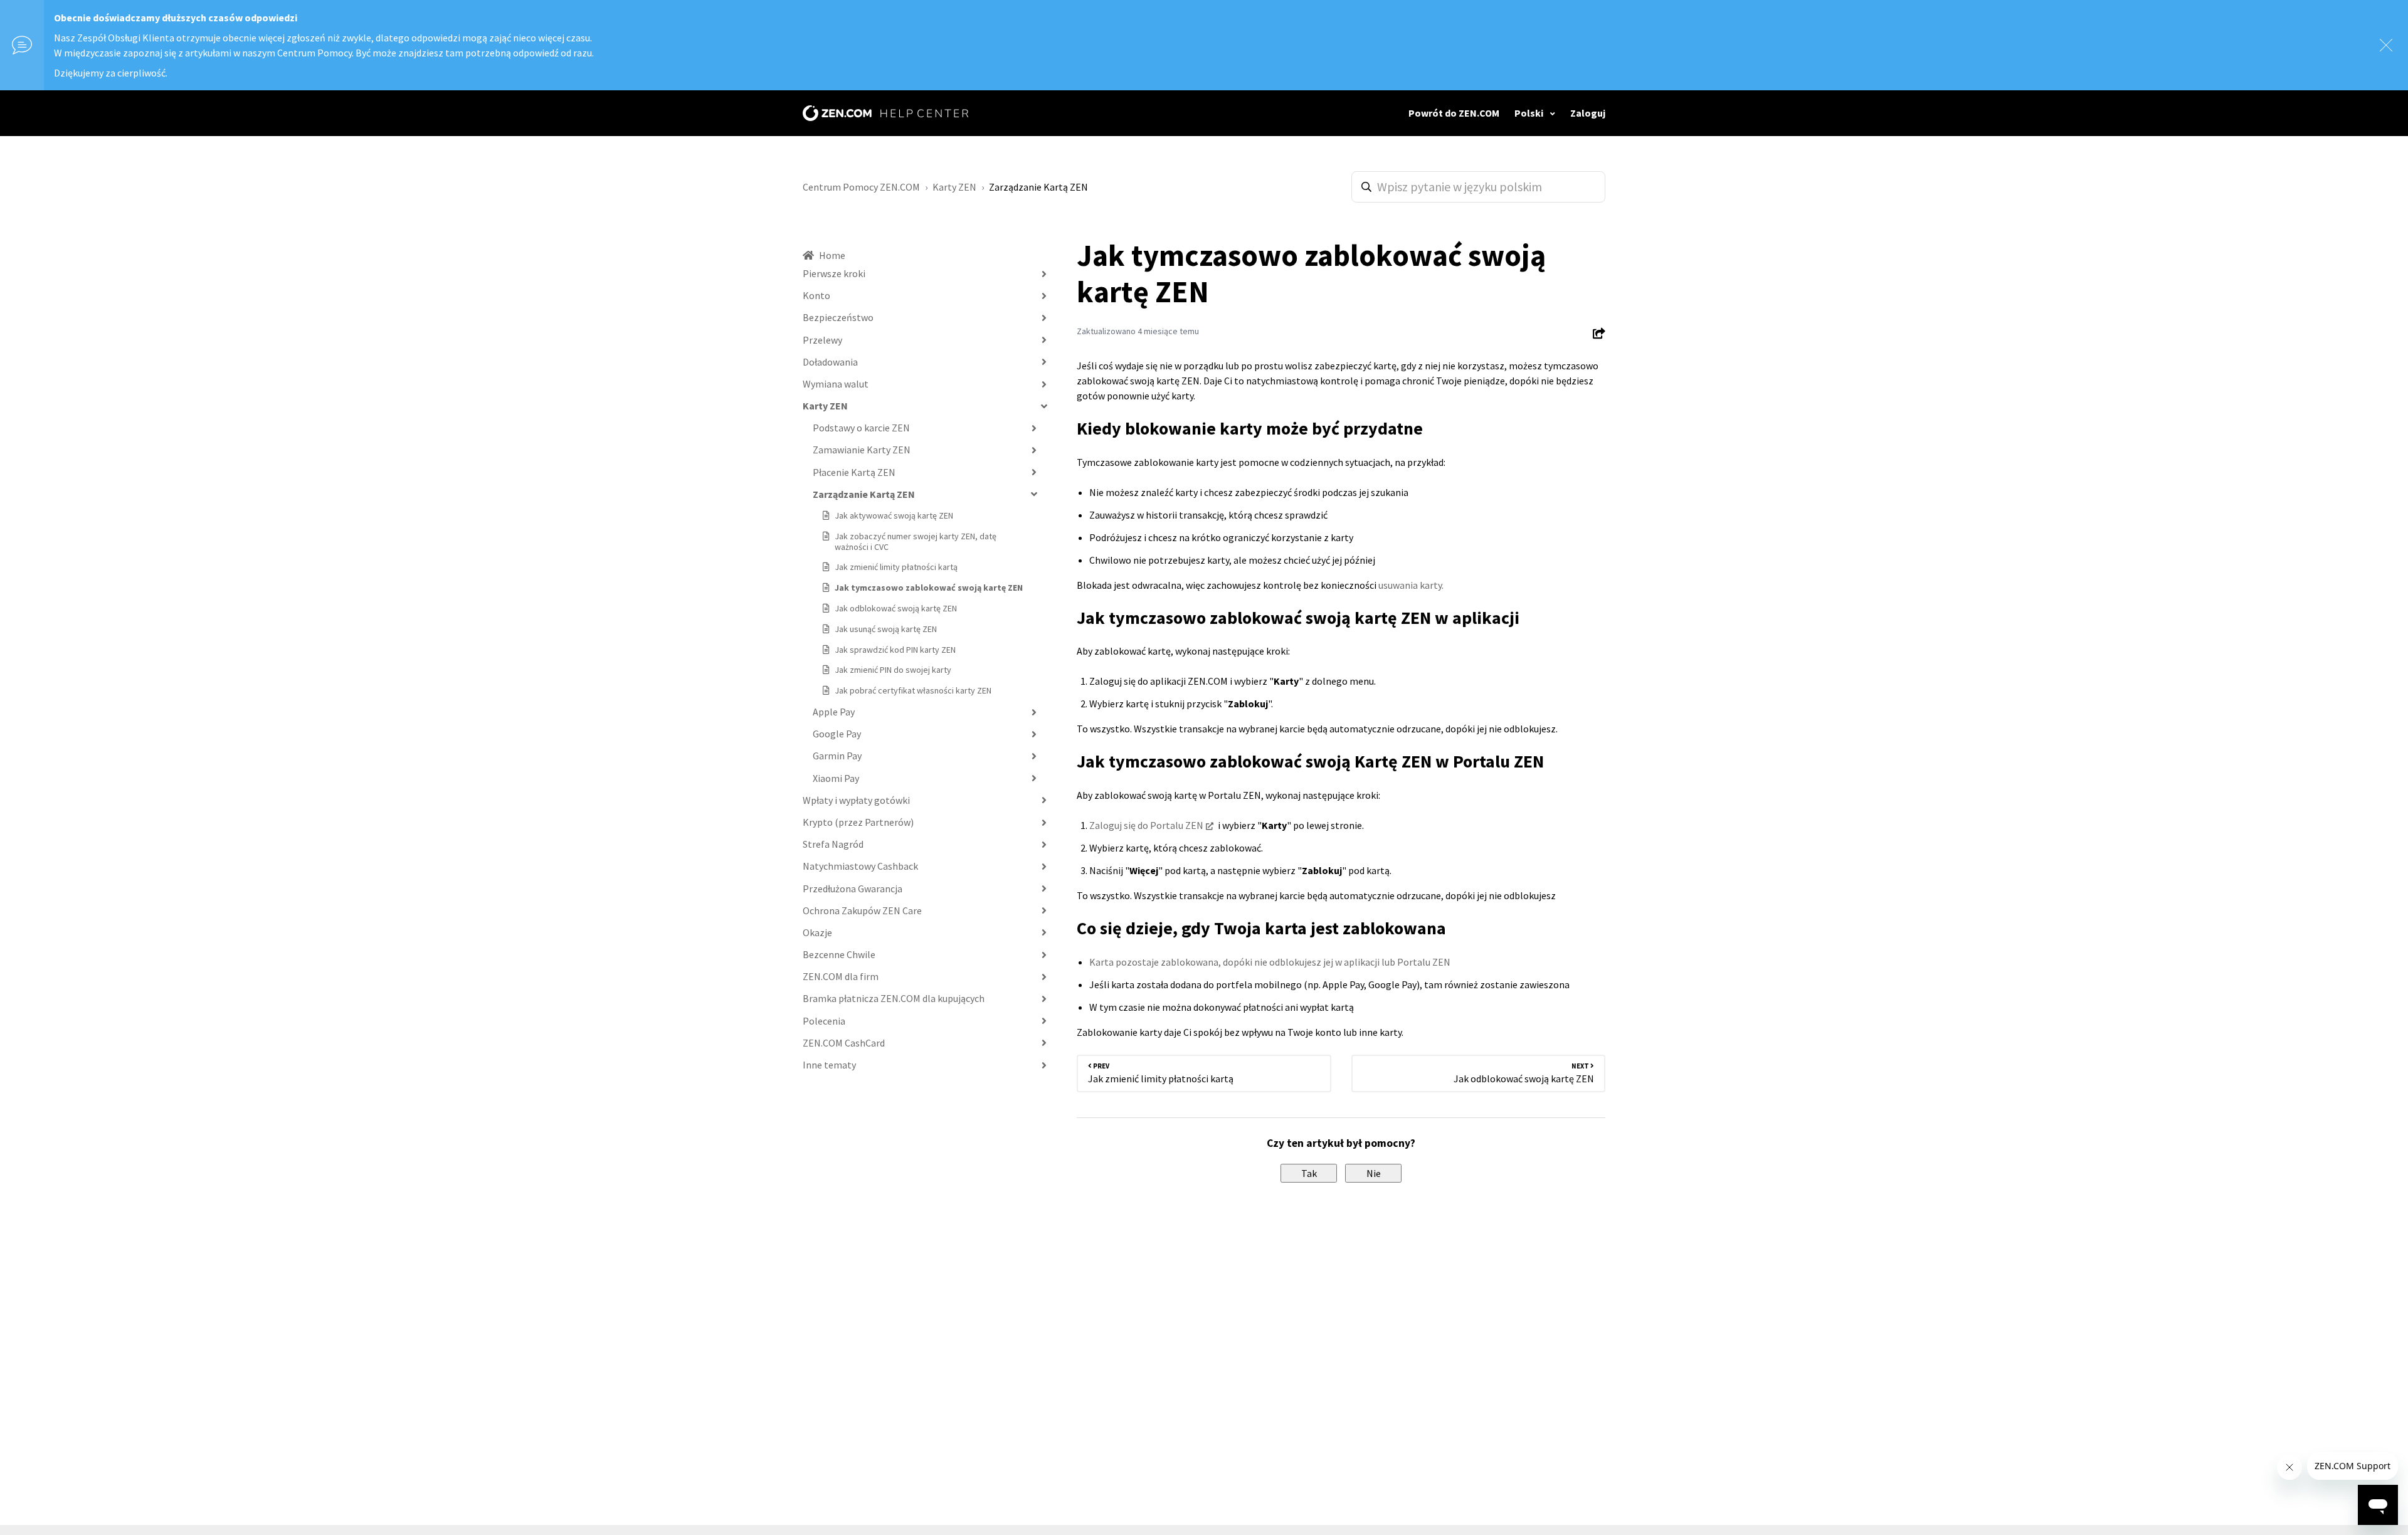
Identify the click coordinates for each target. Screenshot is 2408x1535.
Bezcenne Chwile (839, 954)
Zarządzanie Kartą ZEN (1038, 187)
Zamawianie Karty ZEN (862, 450)
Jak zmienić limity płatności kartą (896, 567)
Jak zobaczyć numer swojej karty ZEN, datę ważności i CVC (916, 541)
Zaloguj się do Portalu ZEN (1146, 825)
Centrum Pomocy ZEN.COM (861, 187)
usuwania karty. (1411, 585)
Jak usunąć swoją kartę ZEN (886, 629)
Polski (1530, 113)
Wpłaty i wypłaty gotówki (856, 800)
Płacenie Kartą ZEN (854, 472)
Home (832, 255)
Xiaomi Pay (836, 778)
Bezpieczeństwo (838, 317)
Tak (1309, 1173)
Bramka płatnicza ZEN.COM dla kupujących (894, 998)
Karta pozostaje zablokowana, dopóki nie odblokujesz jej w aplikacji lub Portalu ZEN (1270, 962)
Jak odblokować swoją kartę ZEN (896, 608)
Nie (1374, 1173)
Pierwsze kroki (834, 273)
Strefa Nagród (833, 844)
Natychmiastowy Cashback (860, 866)
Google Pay (837, 734)
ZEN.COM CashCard (844, 1043)
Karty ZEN (954, 187)
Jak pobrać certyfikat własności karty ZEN (913, 690)
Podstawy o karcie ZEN (861, 428)
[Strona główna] (885, 113)
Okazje (817, 932)
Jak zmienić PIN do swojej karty (893, 670)
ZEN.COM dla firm (841, 976)
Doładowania (830, 362)
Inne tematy (829, 1065)
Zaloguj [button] (1588, 113)
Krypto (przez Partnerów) (858, 822)
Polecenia (824, 1021)
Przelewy (822, 340)
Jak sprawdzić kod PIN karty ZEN (895, 650)
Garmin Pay (837, 756)
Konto (816, 295)
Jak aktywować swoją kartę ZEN (894, 515)
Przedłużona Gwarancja (853, 889)
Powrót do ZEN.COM (1454, 113)
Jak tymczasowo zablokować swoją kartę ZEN (929, 588)
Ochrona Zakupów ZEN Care (862, 910)
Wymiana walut (836, 384)
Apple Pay (834, 712)
